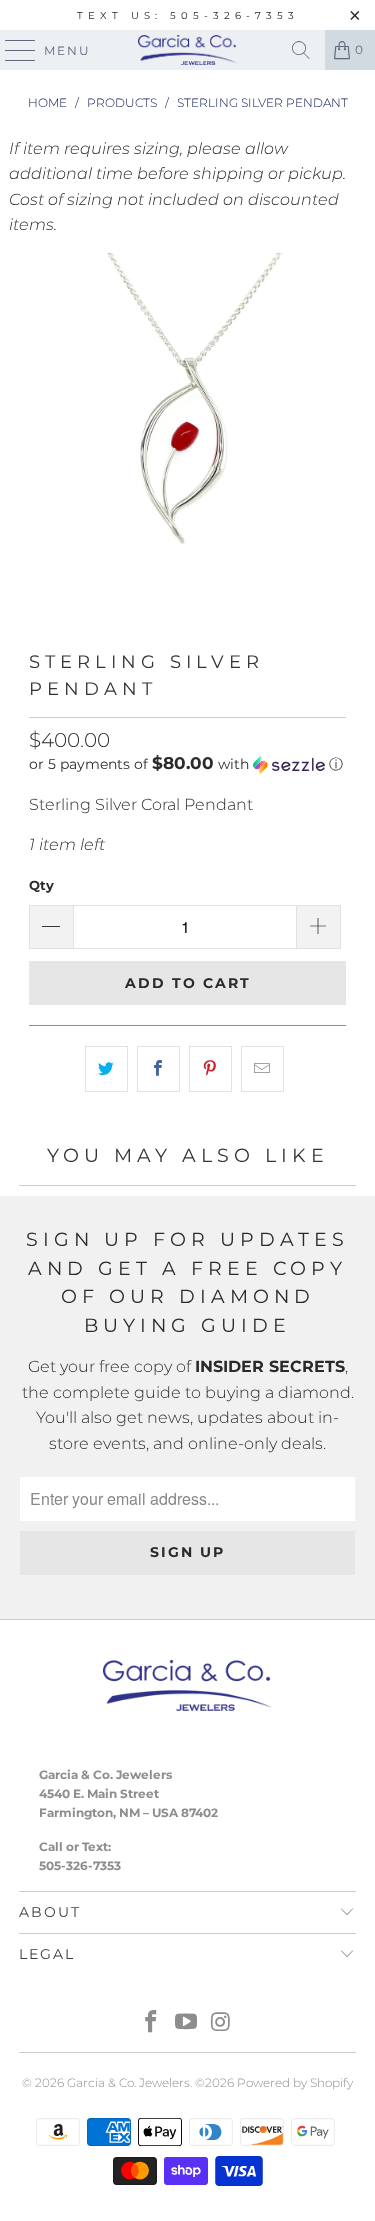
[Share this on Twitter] (106, 1069)
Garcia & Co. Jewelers (128, 2082)
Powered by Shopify (295, 2082)
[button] (186, 764)
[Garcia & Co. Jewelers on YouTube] (187, 2023)
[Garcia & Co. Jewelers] (188, 50)
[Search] (301, 50)
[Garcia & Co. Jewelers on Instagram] (221, 2023)
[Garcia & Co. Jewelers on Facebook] (152, 2023)
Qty (41, 885)
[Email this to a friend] (262, 1069)
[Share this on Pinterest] (210, 1069)
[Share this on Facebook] (158, 1069)
